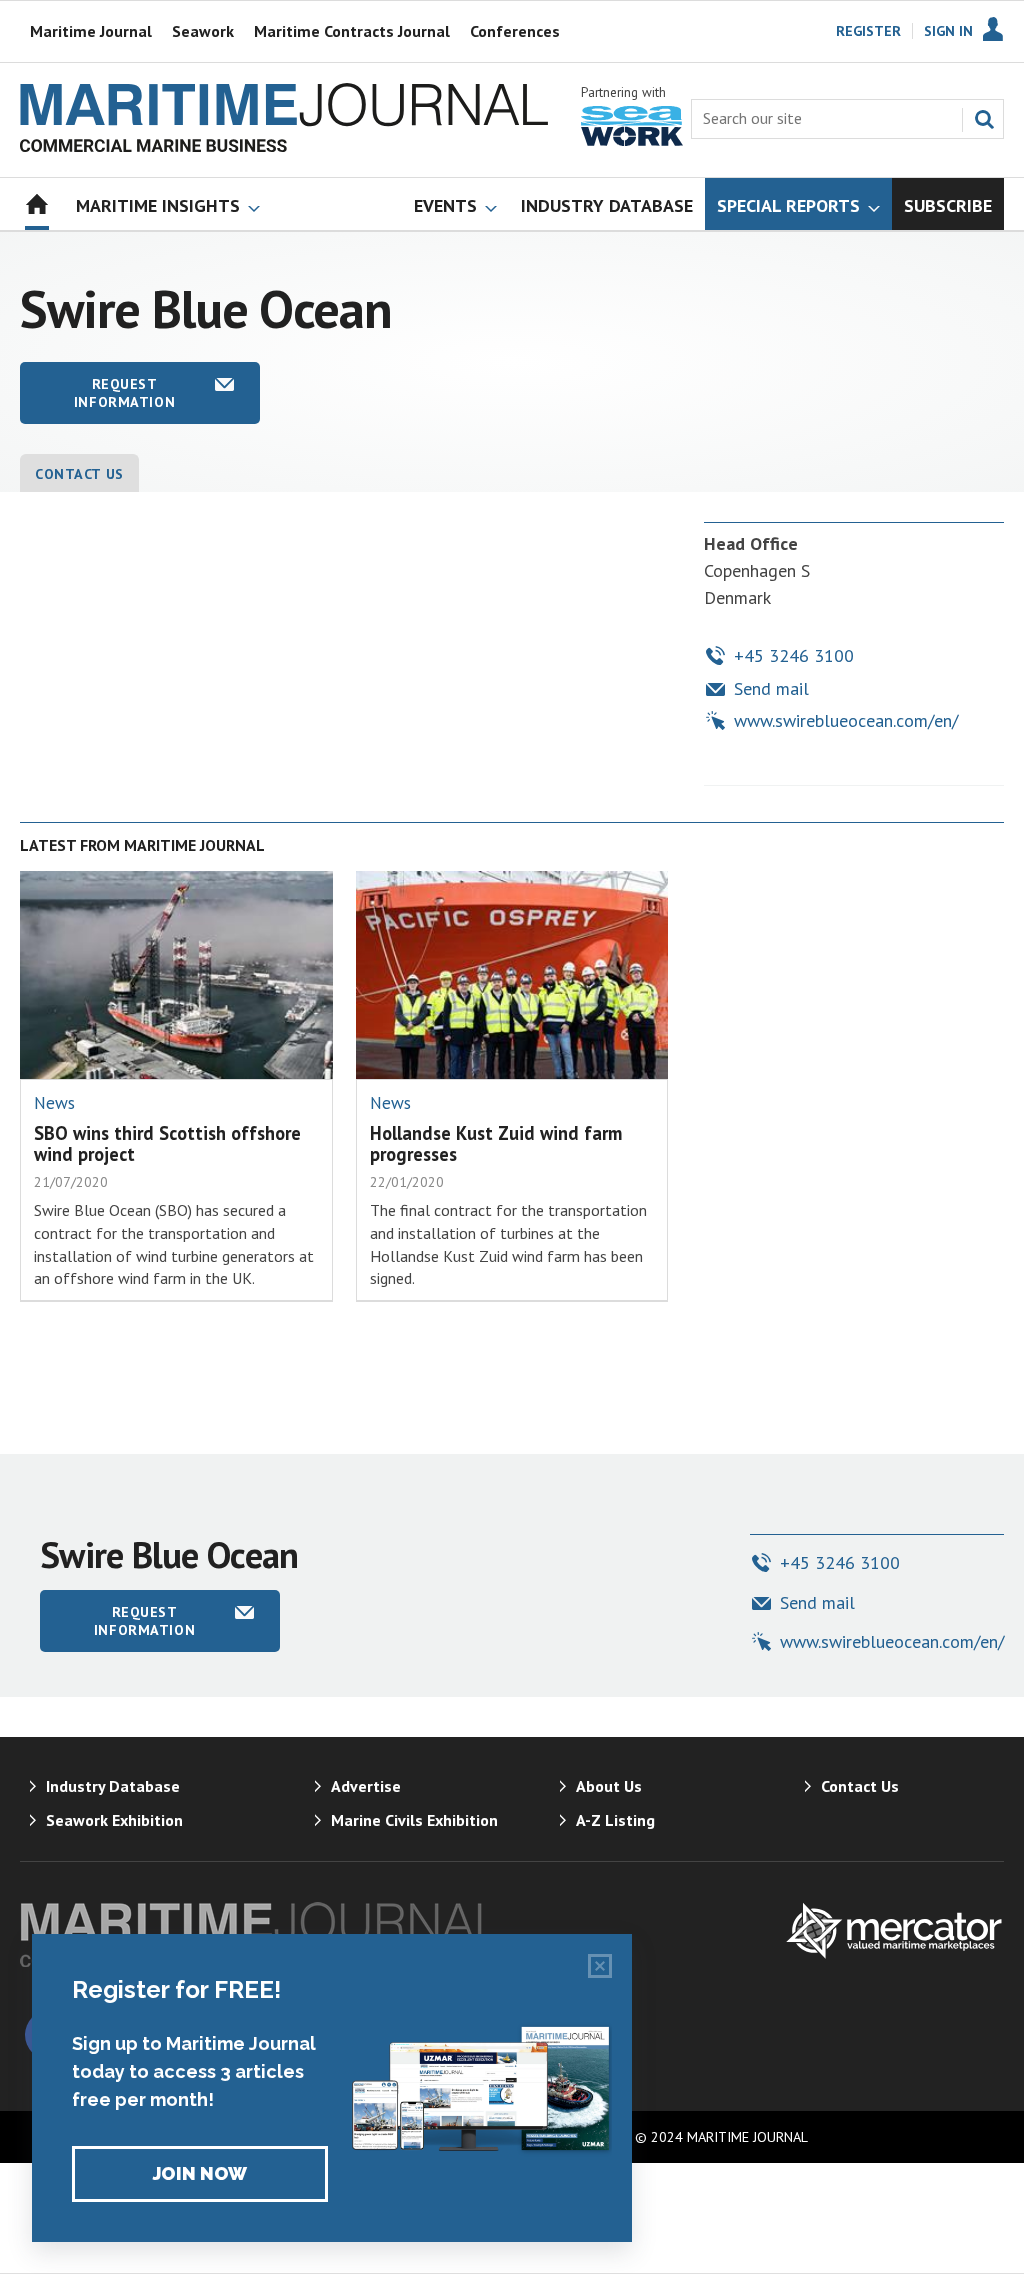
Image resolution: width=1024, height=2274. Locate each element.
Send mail (771, 688)
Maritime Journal (91, 31)
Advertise (366, 1786)
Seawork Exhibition (114, 1820)
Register (868, 31)
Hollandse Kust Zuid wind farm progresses (496, 1143)
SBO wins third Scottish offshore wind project (167, 1143)
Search (984, 119)
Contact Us (79, 474)
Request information (124, 393)
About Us (609, 1786)
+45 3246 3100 (794, 655)
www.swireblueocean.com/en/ (846, 720)
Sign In (948, 31)
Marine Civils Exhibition (414, 1820)
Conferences (515, 31)
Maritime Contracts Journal (352, 31)
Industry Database (113, 1786)
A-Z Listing (615, 1820)
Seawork (203, 31)
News (54, 1103)
